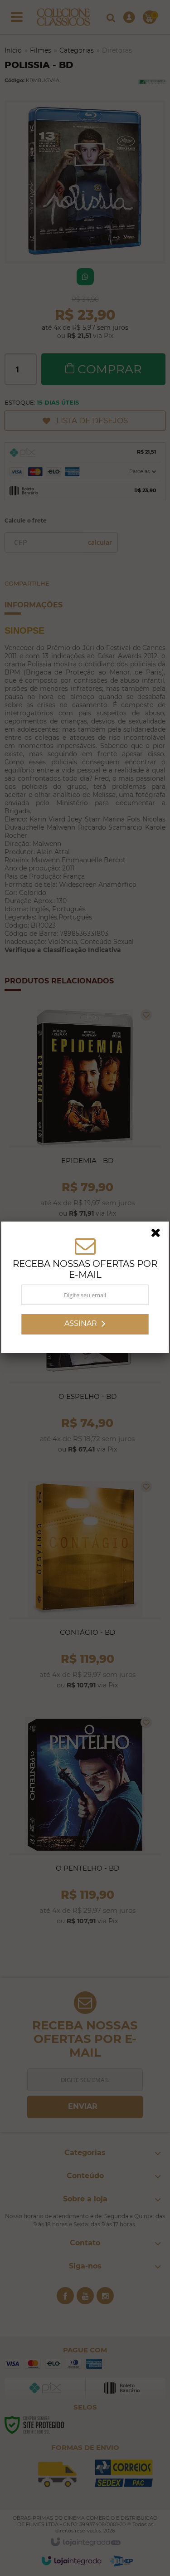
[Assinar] (85, 1325)
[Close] (159, 1235)
